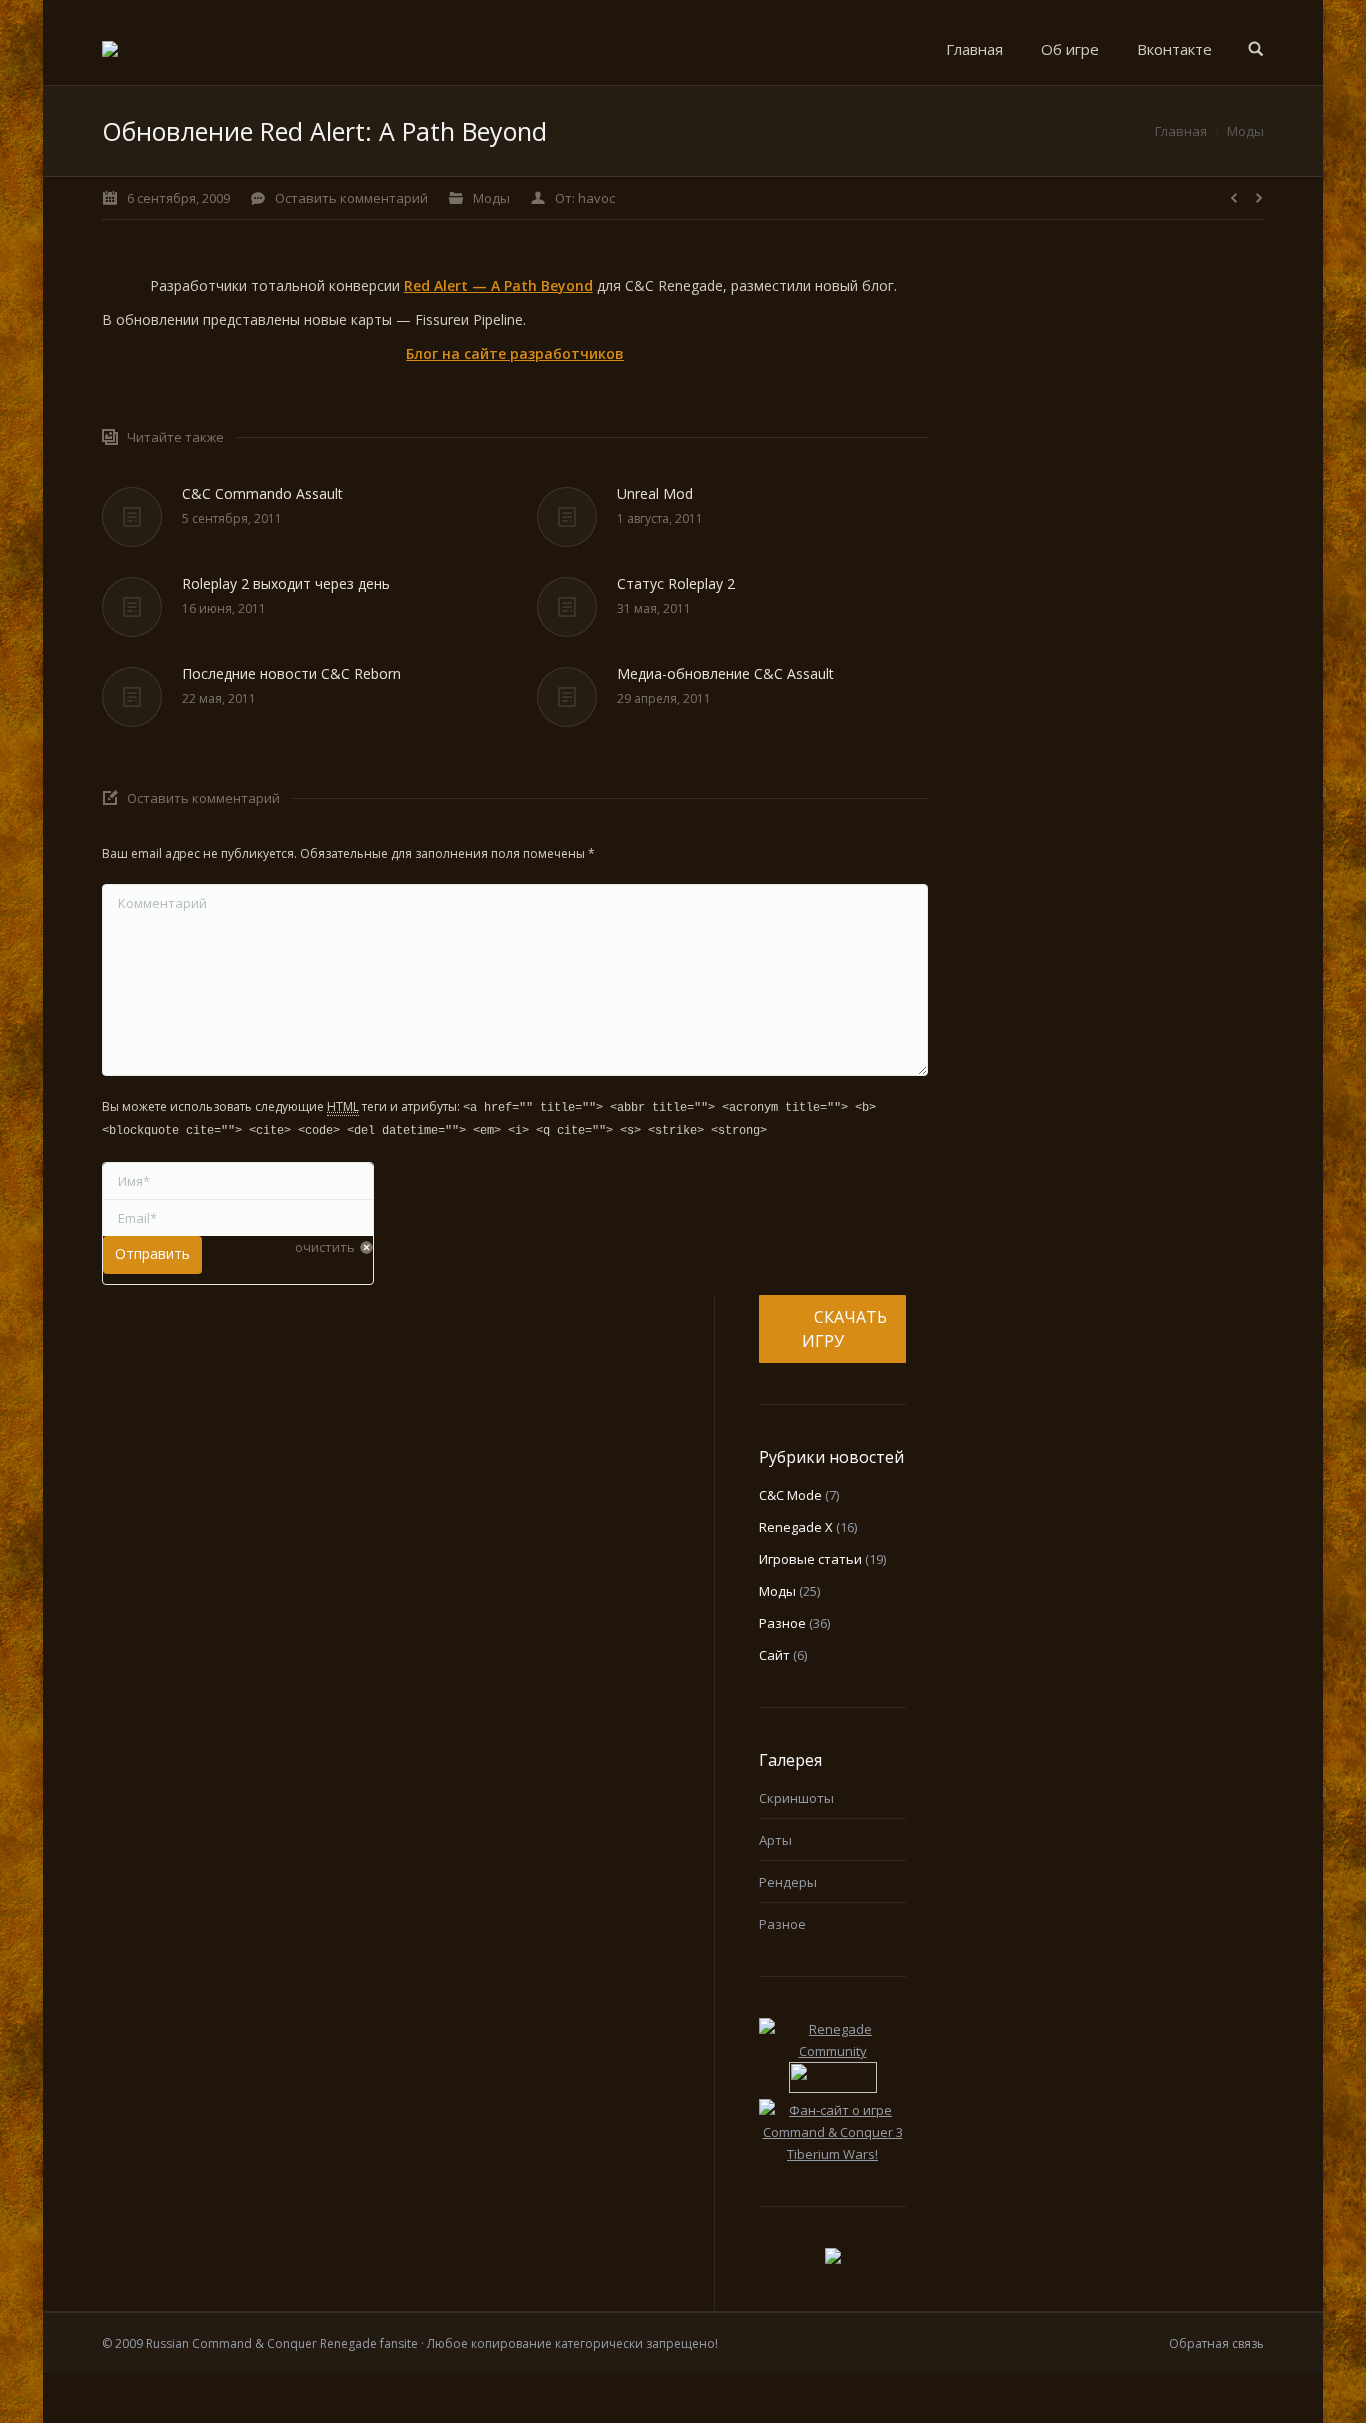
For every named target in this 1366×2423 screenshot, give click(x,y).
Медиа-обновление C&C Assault (725, 673)
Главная (1181, 131)
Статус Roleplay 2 (676, 583)
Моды (1245, 131)
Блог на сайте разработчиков (515, 353)
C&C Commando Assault (262, 493)
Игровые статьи (810, 1559)
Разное (782, 1623)
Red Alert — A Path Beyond (498, 285)
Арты (775, 1840)
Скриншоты (796, 1798)
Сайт (774, 1655)
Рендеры (788, 1882)
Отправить (152, 1253)
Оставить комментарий (351, 198)
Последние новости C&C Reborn (291, 673)
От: (585, 198)
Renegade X (796, 1527)
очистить (325, 1247)
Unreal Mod (655, 493)
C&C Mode (790, 1495)
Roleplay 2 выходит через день (286, 583)
